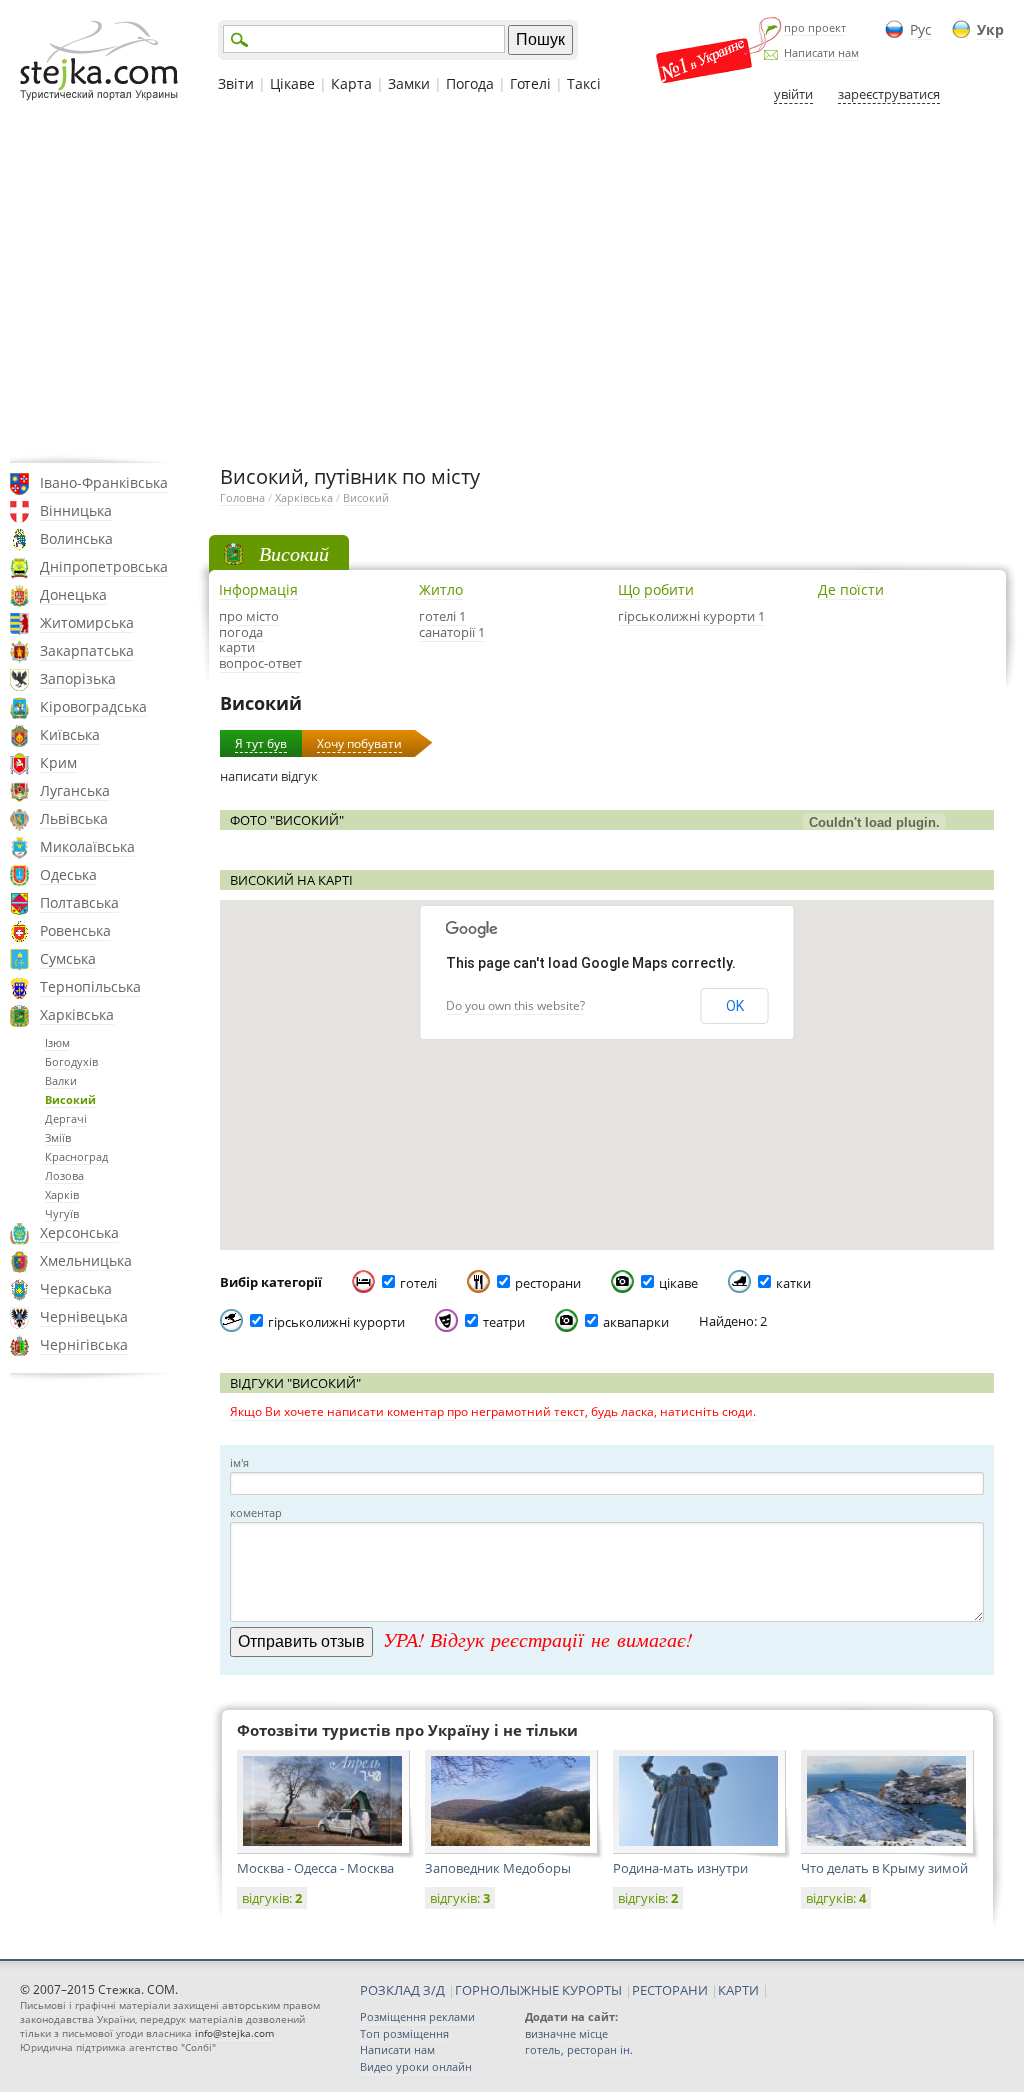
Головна (242, 497)
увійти (793, 94)
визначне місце (566, 2033)
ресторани (548, 1283)
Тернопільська (90, 986)
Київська (70, 734)
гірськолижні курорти (336, 1322)
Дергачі (66, 1118)
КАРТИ (738, 1990)
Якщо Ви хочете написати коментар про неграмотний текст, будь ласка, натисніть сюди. (493, 1411)
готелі (418, 1283)
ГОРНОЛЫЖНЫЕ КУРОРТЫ (538, 1990)
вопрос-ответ (260, 663)
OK (735, 1006)
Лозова (64, 1175)
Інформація (258, 589)
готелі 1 (442, 616)
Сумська (68, 958)
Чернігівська (84, 1344)
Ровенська (75, 930)
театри (504, 1322)
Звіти (236, 83)
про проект (815, 27)
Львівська (74, 818)
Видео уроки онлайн (416, 2066)
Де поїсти (851, 589)
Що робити (656, 589)
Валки (61, 1080)
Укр (990, 29)
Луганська (75, 790)
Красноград (76, 1156)
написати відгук (269, 776)
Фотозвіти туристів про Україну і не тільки (407, 1730)
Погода (470, 83)
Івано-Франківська (104, 482)
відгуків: (272, 1898)
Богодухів (71, 1061)
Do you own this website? (515, 1005)
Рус (921, 29)
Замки (409, 83)
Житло (441, 589)
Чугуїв (62, 1213)
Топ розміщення (404, 2033)
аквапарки (636, 1322)
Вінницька (76, 510)
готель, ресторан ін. (579, 2049)
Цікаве (292, 83)
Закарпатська (87, 650)
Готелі (530, 83)
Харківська (77, 1014)
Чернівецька (84, 1316)
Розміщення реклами (417, 2016)
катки (793, 1283)
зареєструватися (889, 94)
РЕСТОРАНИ (670, 1990)
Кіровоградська (93, 706)
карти (237, 647)
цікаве (678, 1283)
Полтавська (79, 902)
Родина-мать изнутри (680, 1868)
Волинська (76, 538)
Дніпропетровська (104, 566)
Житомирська (87, 622)
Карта (351, 83)
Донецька (73, 594)
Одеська (68, 874)
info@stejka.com (234, 2033)
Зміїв (58, 1137)
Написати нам (821, 52)
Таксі (584, 83)
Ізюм (57, 1042)
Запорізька (78, 678)
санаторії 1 (452, 632)
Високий (70, 1099)
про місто (249, 616)
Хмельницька (86, 1260)
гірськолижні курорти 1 (691, 616)
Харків (62, 1194)
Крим (58, 762)
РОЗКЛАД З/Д (402, 1990)
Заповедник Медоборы (498, 1868)
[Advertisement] (512, 283)
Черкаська (76, 1288)
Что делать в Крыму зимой (884, 1868)
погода (241, 632)
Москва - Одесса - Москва (315, 1868)
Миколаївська (87, 846)
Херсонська (79, 1232)
